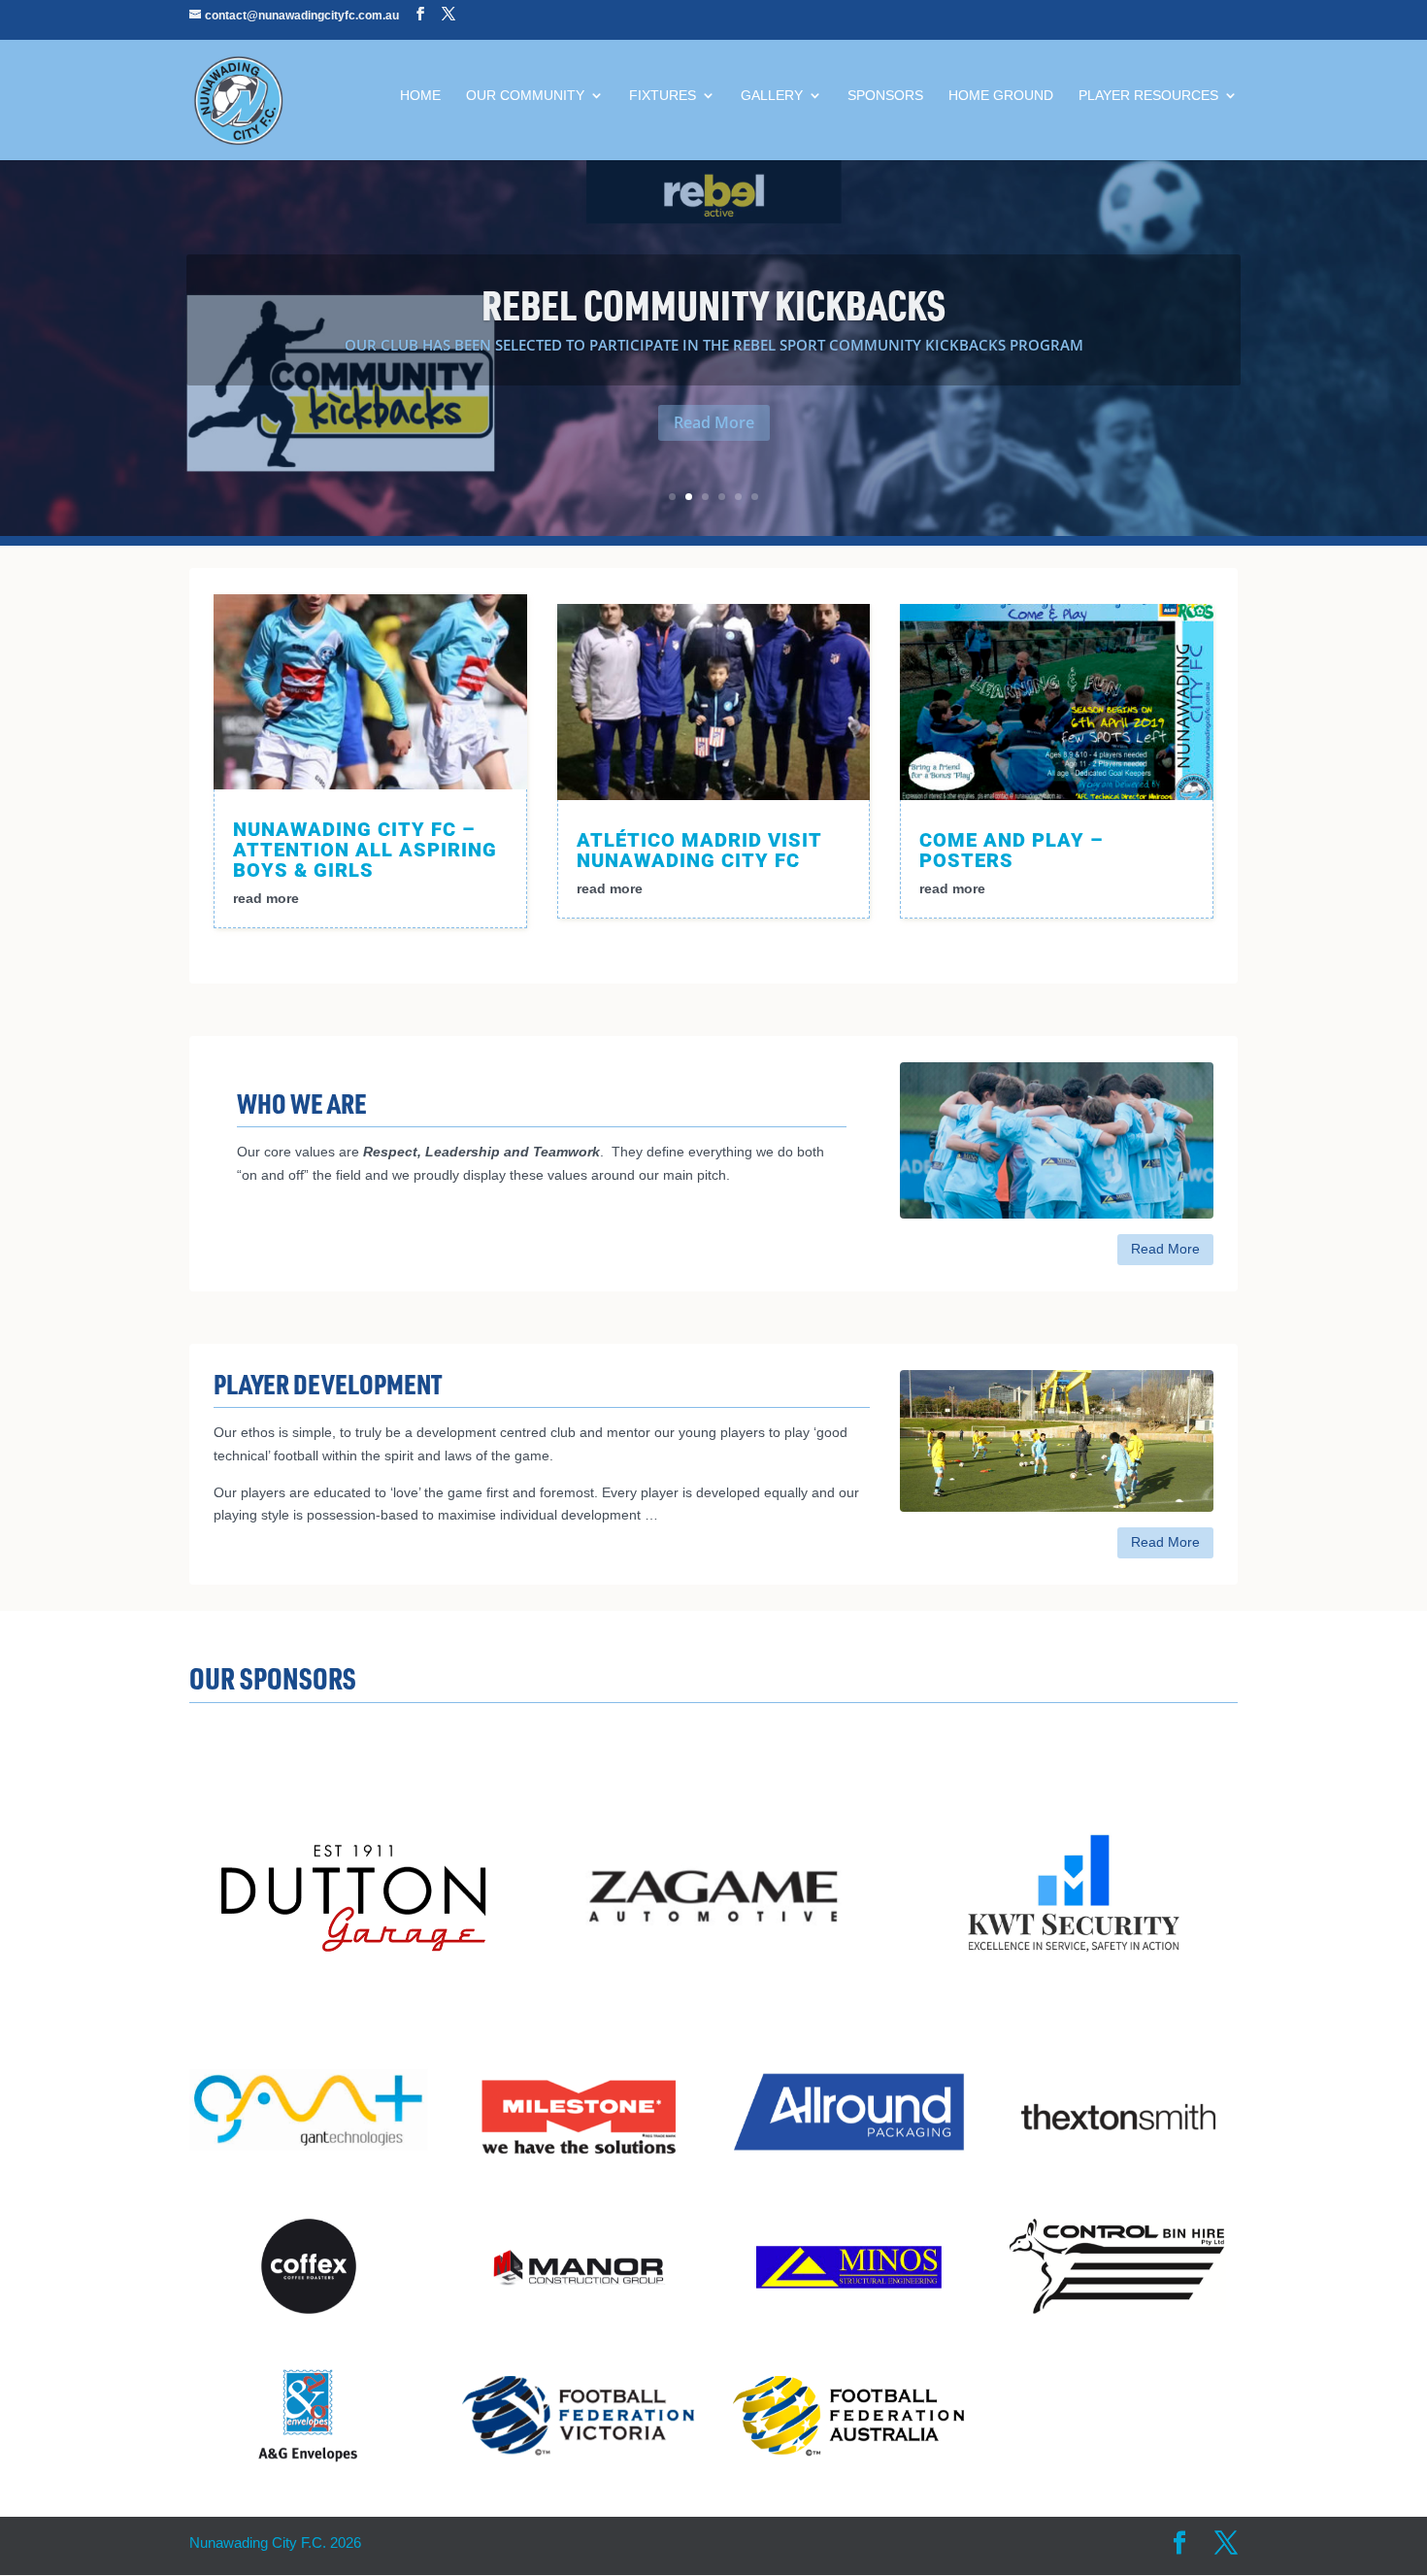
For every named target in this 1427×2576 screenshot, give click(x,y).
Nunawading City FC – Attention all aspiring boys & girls (365, 850)
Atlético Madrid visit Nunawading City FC (699, 850)
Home (420, 96)
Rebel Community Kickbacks (713, 304)
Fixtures (663, 96)
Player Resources (1148, 96)
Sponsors (885, 96)
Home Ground (1001, 96)
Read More (714, 422)
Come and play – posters (1011, 850)
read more (266, 898)
